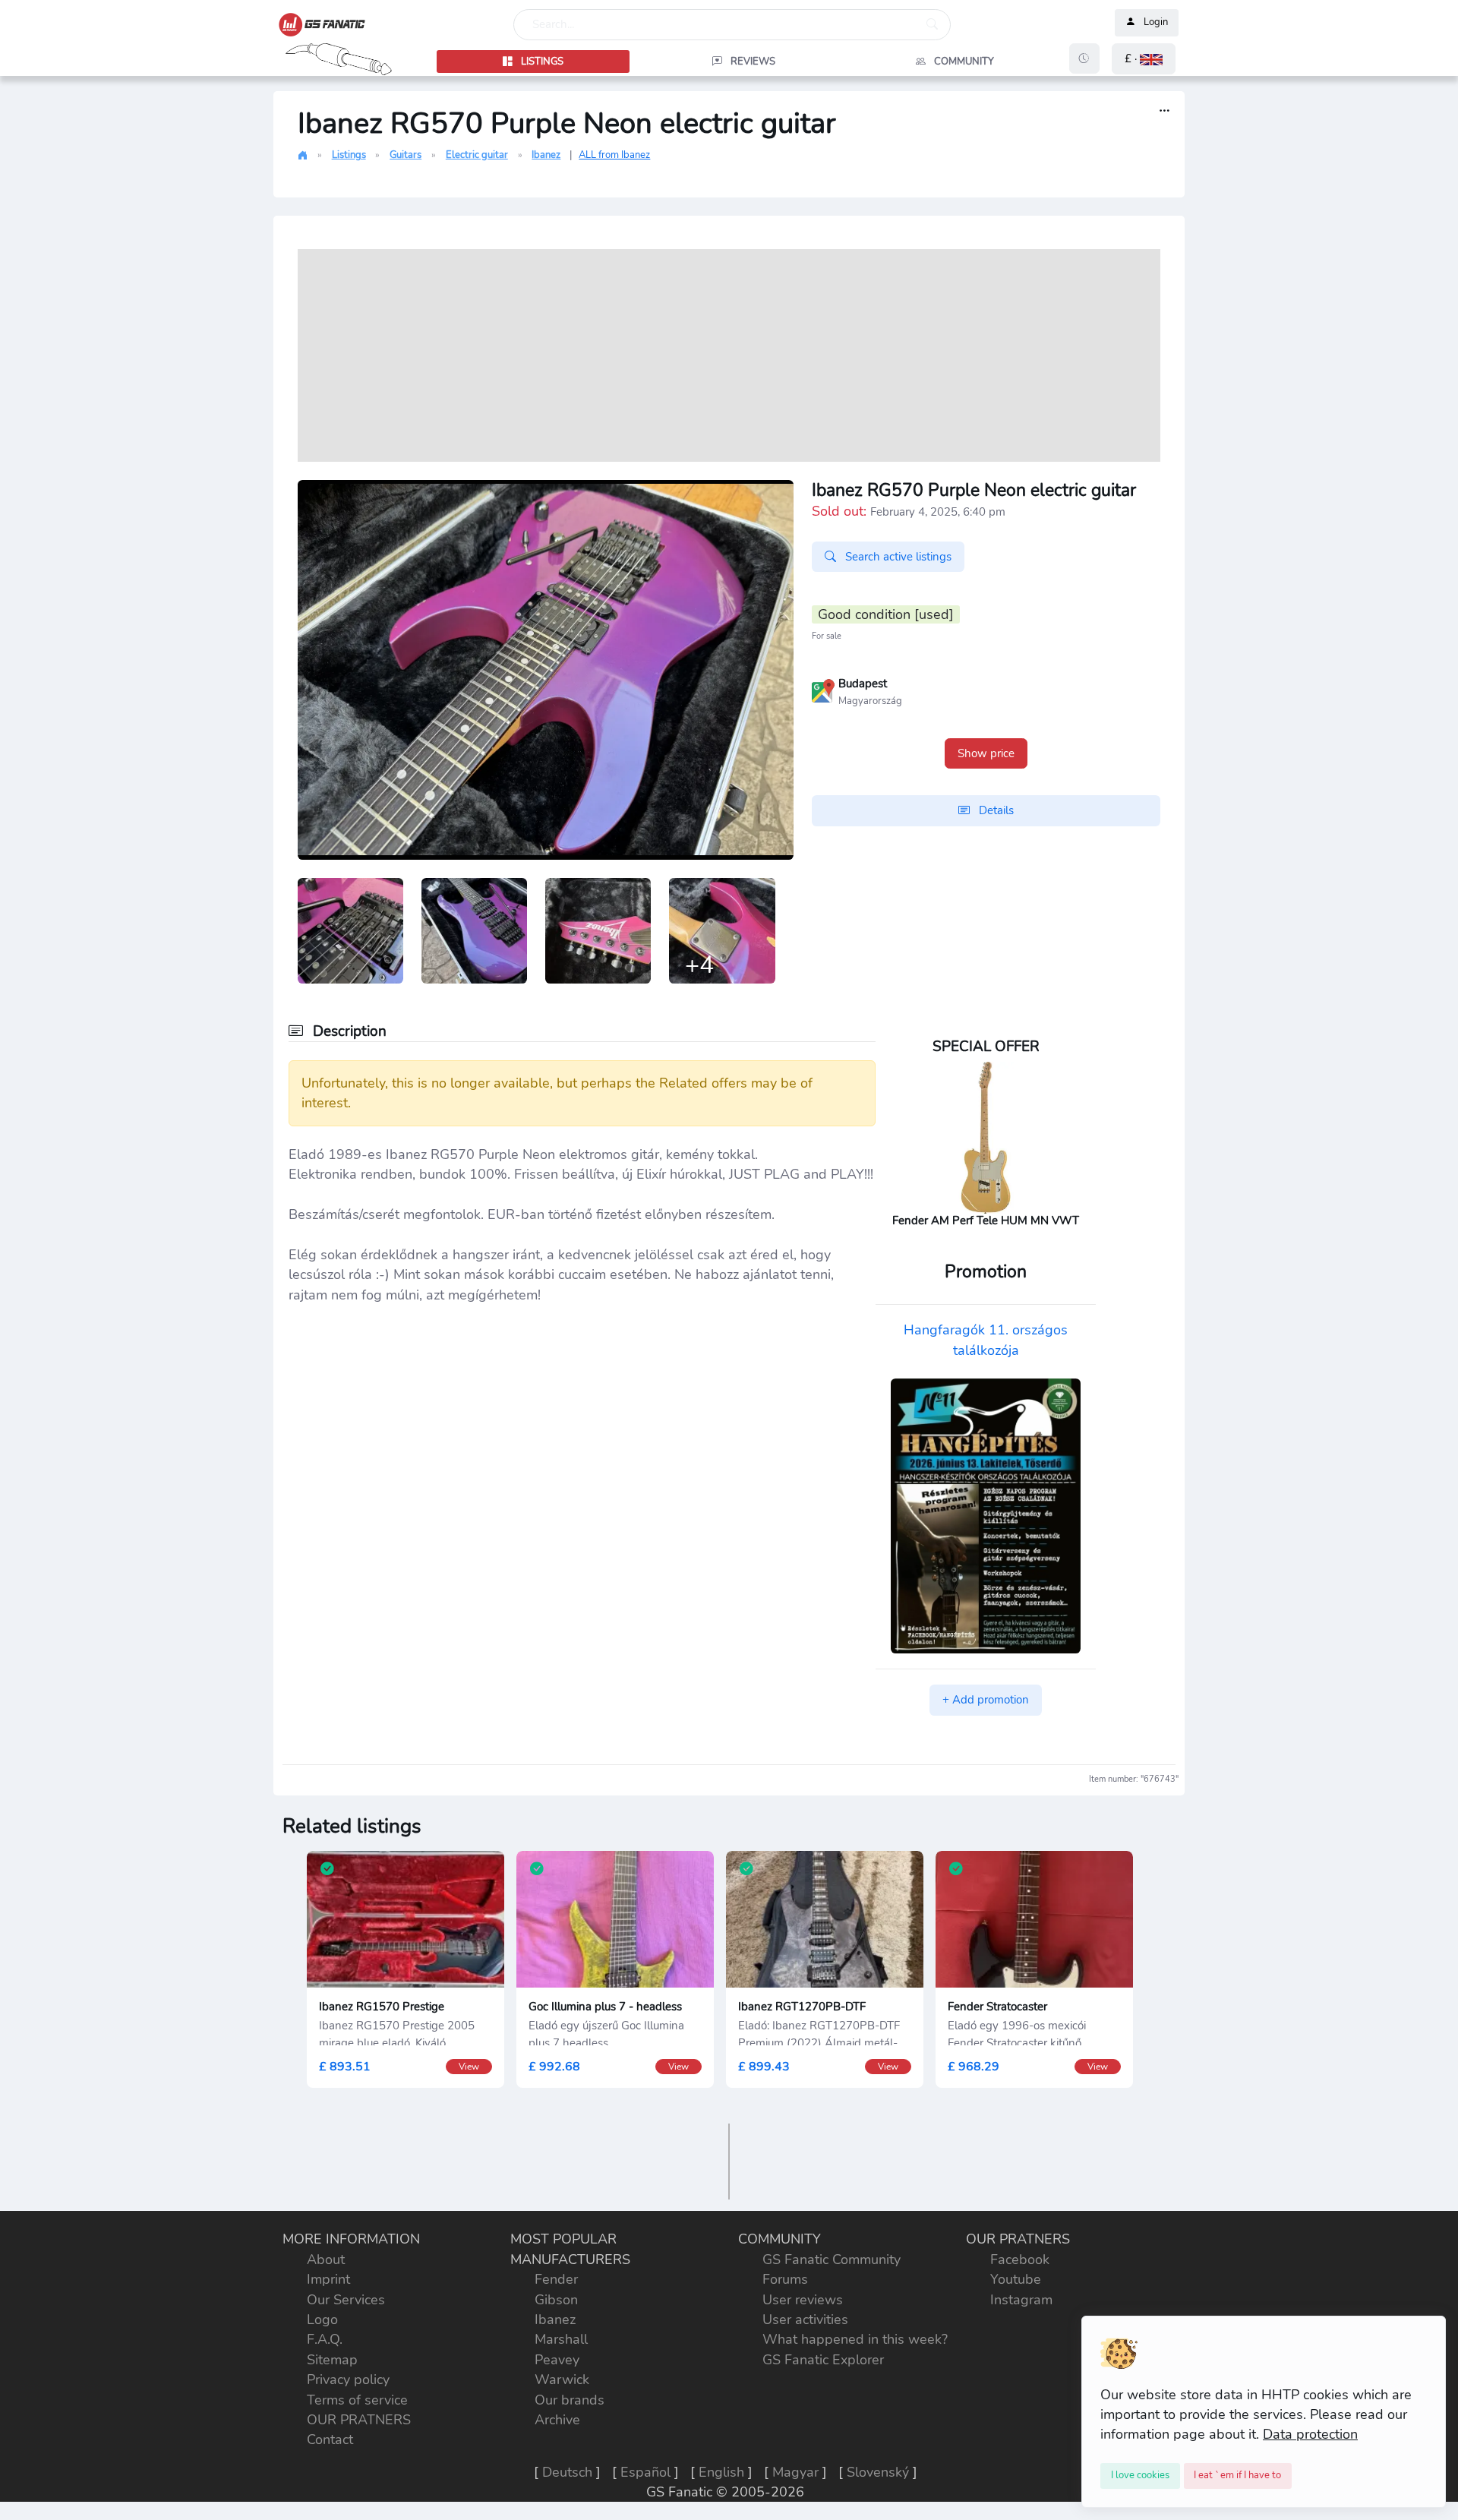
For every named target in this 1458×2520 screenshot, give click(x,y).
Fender (556, 2279)
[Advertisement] (729, 355)
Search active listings (897, 557)
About (326, 2259)
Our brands (570, 2400)
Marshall (561, 2339)
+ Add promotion (986, 1700)
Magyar (795, 2472)
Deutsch (567, 2472)
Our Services (346, 2300)
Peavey (557, 2360)
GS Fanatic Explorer (823, 2360)
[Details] (1165, 111)
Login (1156, 23)
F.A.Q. (325, 2339)
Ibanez (546, 155)
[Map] (823, 690)
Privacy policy (348, 2379)
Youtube (1016, 2279)
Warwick (562, 2379)
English (721, 2472)
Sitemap (332, 2360)
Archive (557, 2420)
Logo (322, 2319)
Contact (330, 2439)
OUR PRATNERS (359, 2420)
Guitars (406, 155)
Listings (349, 155)
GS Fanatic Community (832, 2259)
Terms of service (357, 2400)
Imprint (328, 2279)
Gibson (556, 2300)
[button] (1144, 59)
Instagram (1021, 2300)
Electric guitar (477, 155)
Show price (986, 753)
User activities (805, 2319)
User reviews (803, 2300)
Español (645, 2472)
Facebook (1020, 2259)
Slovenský (878, 2472)
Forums (785, 2279)
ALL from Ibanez (614, 155)
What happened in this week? (855, 2339)
